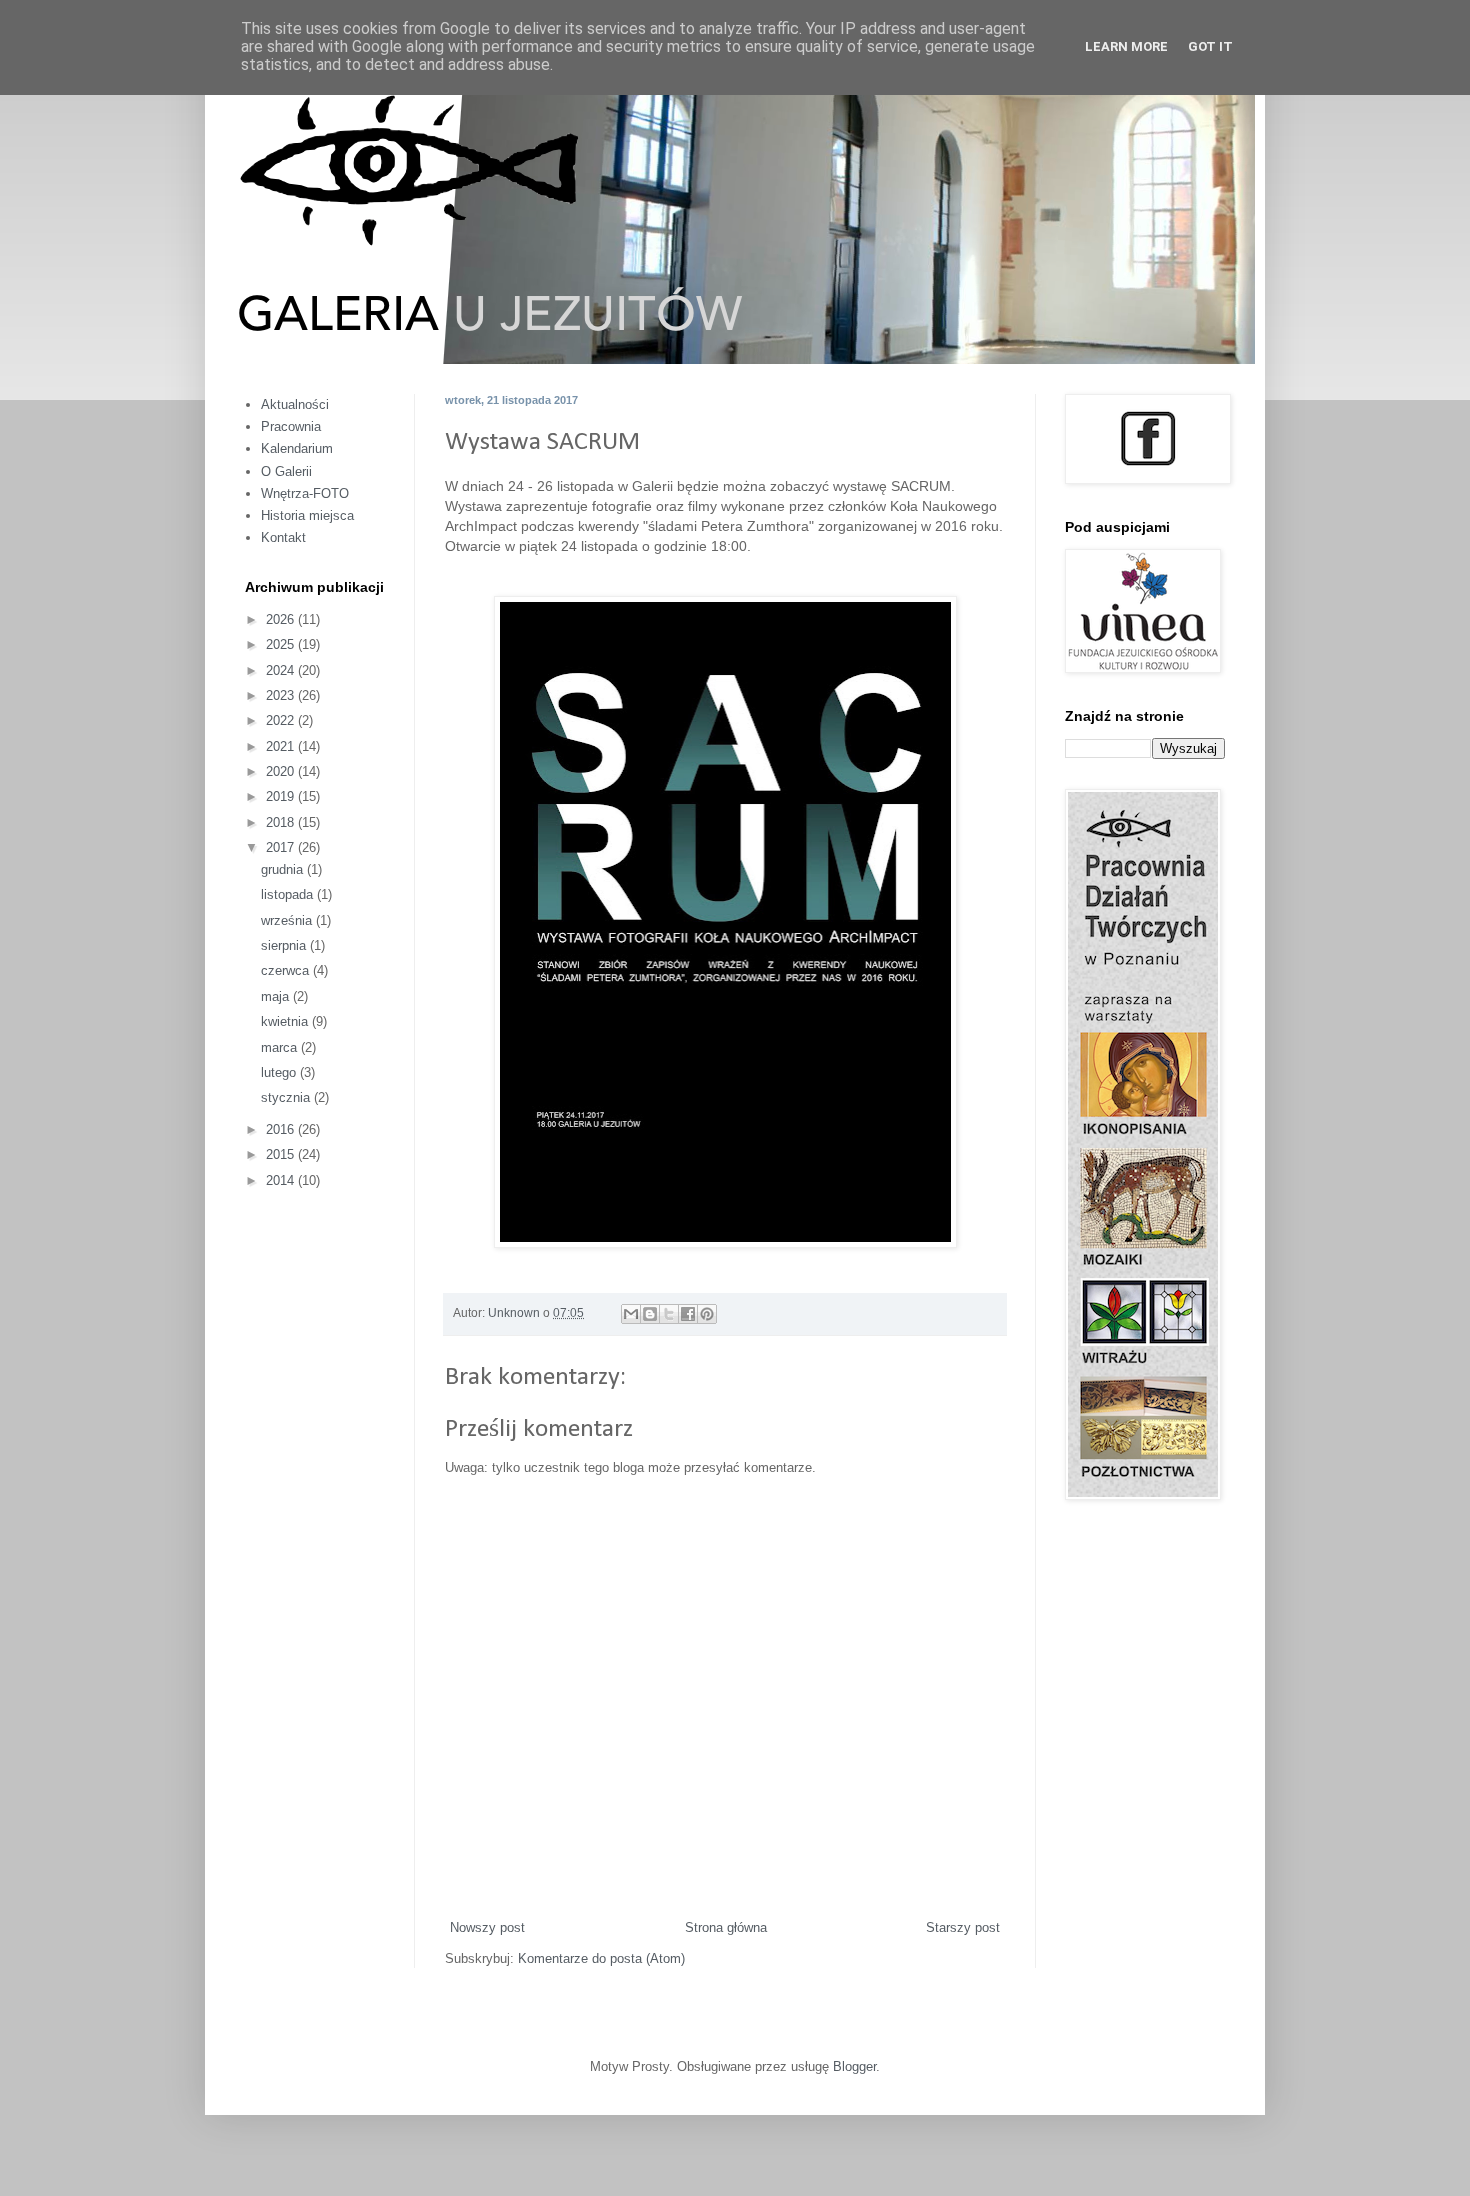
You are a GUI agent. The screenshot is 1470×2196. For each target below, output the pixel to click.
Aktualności (295, 404)
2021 (282, 746)
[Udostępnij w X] (669, 1314)
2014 (282, 1180)
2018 (282, 822)
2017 (282, 847)
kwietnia (286, 1021)
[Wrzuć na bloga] (650, 1314)
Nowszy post (487, 1927)
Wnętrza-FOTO (305, 493)
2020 (282, 771)
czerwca (287, 970)
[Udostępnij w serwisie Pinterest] (707, 1314)
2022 (282, 720)
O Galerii (286, 471)
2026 (282, 619)
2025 (282, 644)
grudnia (284, 869)
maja (277, 996)
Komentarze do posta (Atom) (601, 1958)
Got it (1210, 46)
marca (281, 1047)
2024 (282, 670)
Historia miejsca (307, 515)
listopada (289, 894)
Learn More (1126, 46)
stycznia (287, 1097)
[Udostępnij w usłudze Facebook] (688, 1314)
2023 (282, 695)
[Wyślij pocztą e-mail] (631, 1314)
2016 (282, 1129)
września (288, 920)
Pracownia (291, 426)
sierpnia (285, 945)
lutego (280, 1072)
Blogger (854, 2066)
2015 (282, 1154)
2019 (282, 796)
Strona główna (726, 1927)
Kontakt (283, 537)
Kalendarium (297, 448)
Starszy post (963, 1927)
